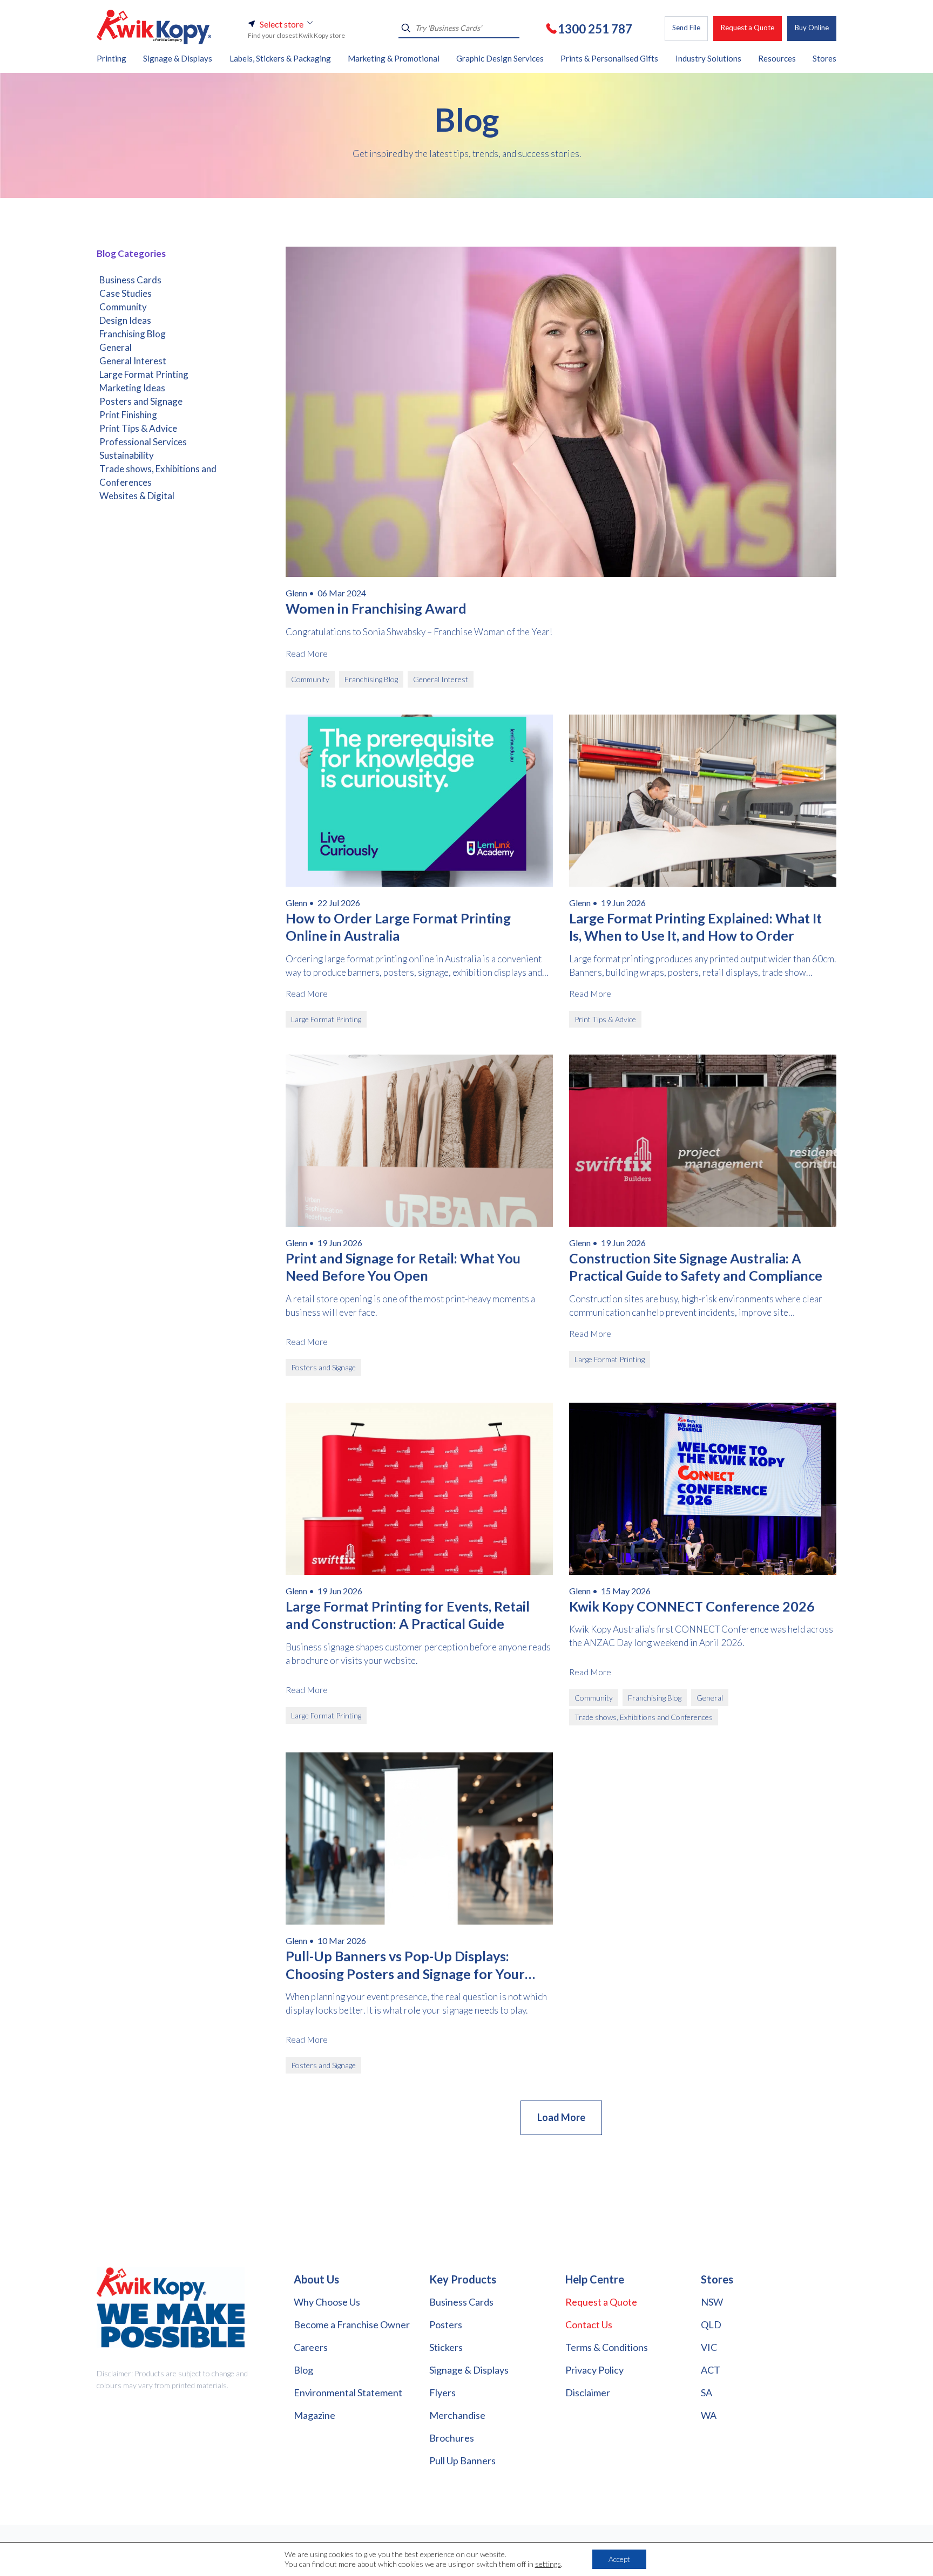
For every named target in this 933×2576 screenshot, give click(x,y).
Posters (446, 2324)
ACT (711, 2370)
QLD (711, 2324)
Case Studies (126, 293)
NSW (712, 2302)
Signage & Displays (469, 2370)
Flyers (442, 2393)
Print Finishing (128, 415)
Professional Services (143, 442)
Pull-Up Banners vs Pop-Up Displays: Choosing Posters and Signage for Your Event (405, 1965)
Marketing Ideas (132, 388)
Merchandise (457, 2415)
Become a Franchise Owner (352, 2324)
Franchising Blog (133, 334)
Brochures (452, 2438)
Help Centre (595, 2279)
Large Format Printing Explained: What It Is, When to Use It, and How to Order (695, 927)
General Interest (133, 361)
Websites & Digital (137, 496)
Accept (619, 2559)
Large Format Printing (144, 374)
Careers (311, 2347)
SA (706, 2393)
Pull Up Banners (462, 2461)
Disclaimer (588, 2393)
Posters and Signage (141, 401)
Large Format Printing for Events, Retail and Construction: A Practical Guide (408, 1615)
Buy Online (812, 28)
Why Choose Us (327, 2302)
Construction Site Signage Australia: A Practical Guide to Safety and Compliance (696, 1267)
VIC (709, 2347)
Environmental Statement (348, 2393)
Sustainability (127, 455)
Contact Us (589, 2324)
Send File (686, 28)
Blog (303, 2370)
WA (709, 2415)
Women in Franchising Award (376, 608)
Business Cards (130, 280)
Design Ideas (125, 320)
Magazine (315, 2415)
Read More (307, 653)
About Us (316, 2279)
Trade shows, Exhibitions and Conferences (158, 475)
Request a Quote (748, 28)
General (116, 347)
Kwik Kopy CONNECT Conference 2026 (692, 1606)
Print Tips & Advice (138, 428)
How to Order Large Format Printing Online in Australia (398, 927)
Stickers (446, 2347)
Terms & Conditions (607, 2347)
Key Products (463, 2279)
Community (123, 307)
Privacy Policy (594, 2370)
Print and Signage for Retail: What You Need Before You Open (403, 1267)
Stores (717, 2279)
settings (548, 2564)
